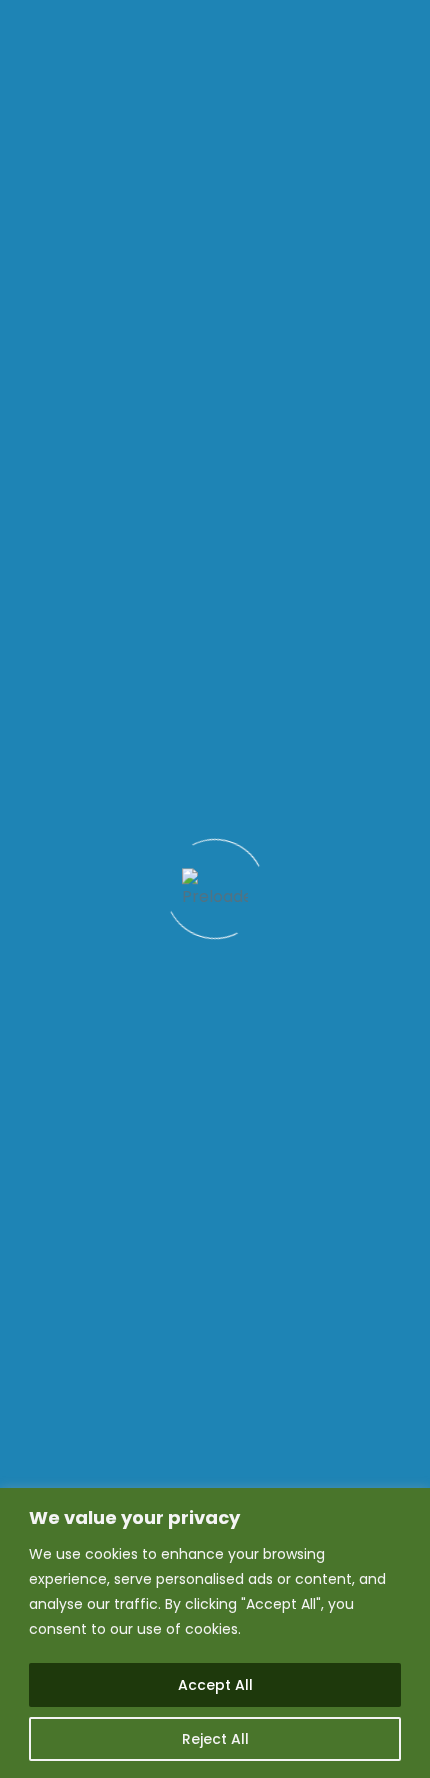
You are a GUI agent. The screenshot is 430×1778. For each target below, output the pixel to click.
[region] (215, 1633)
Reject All (215, 1739)
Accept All (215, 1685)
